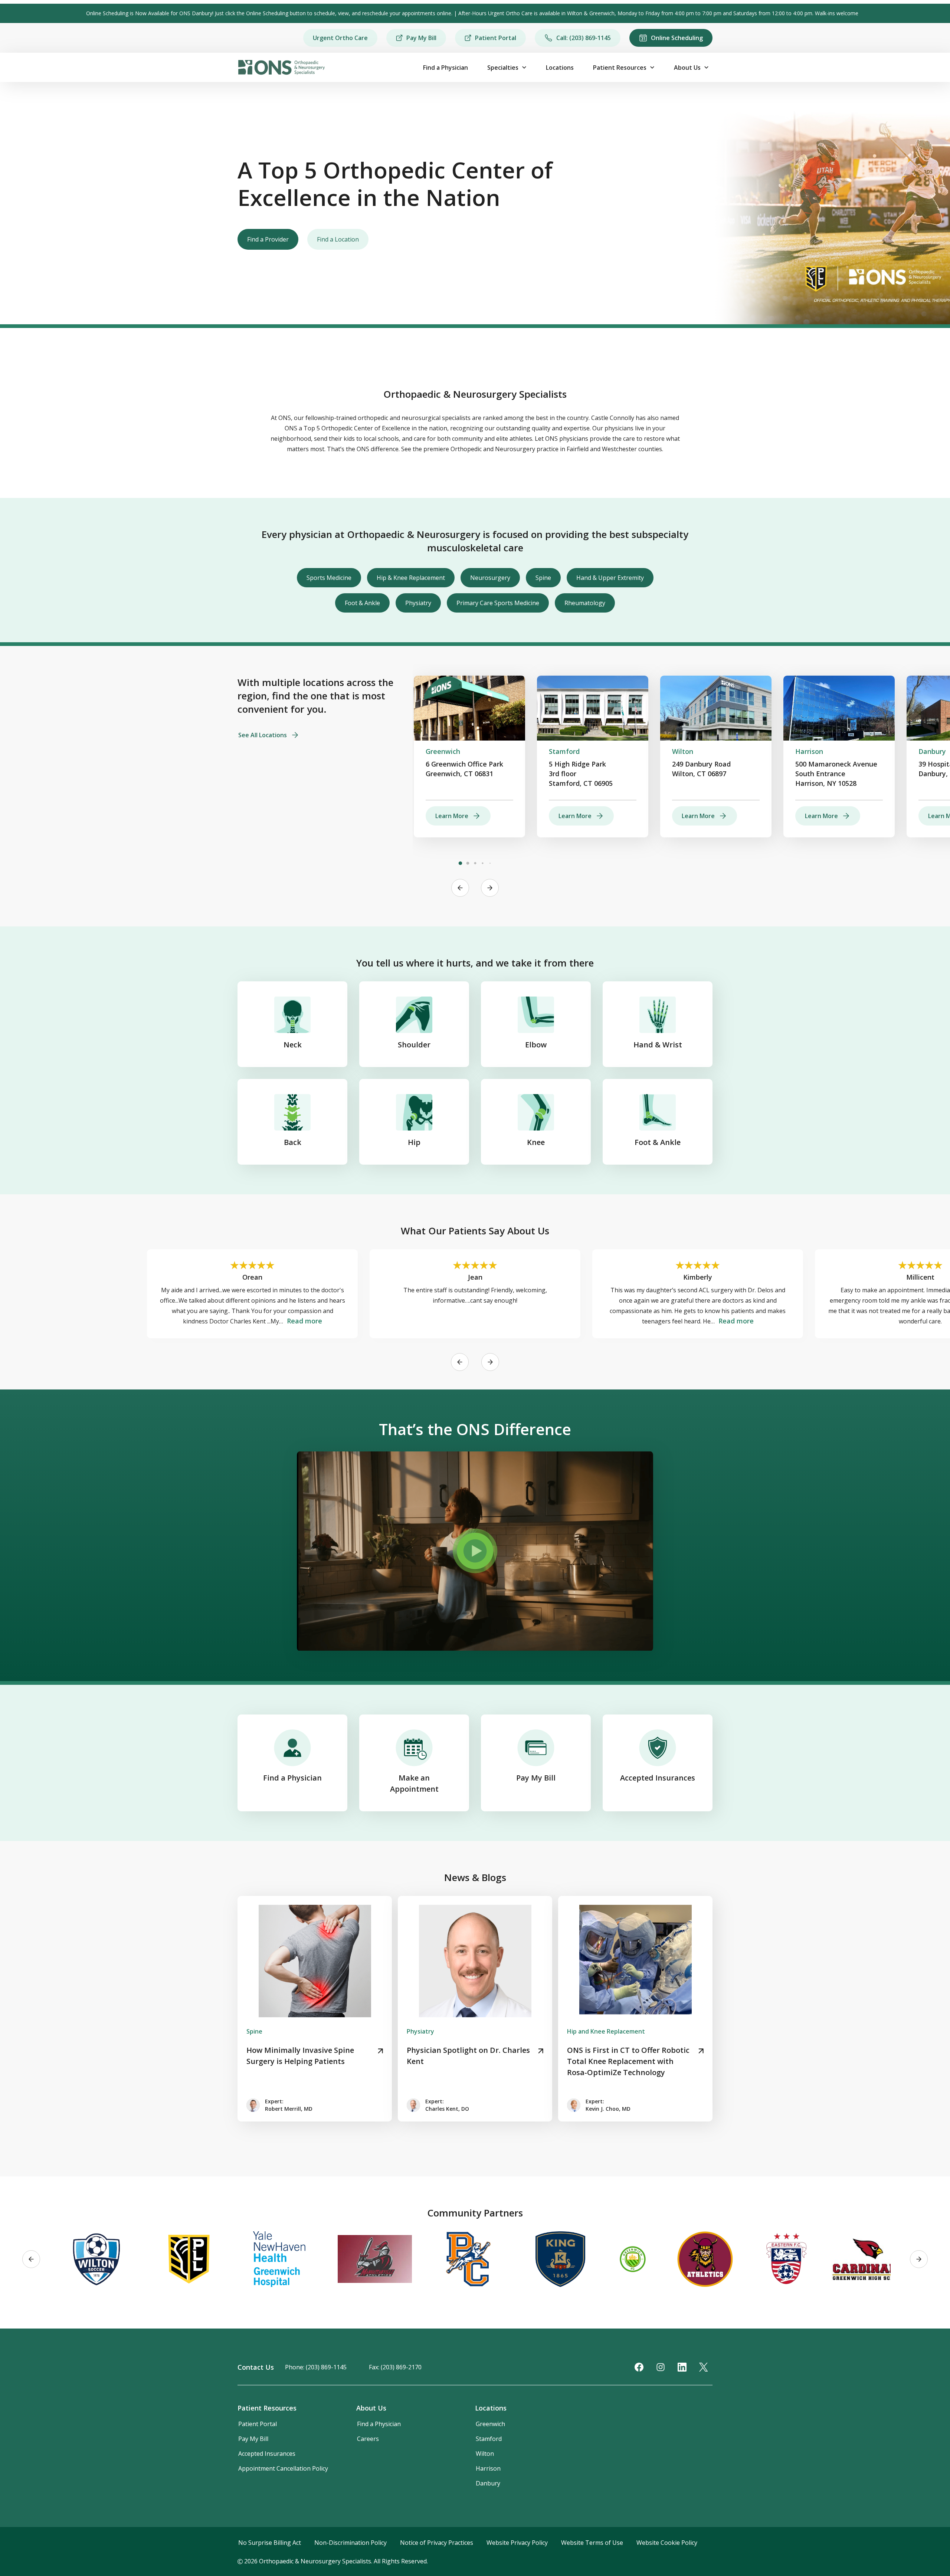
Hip (414, 1142)
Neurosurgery (490, 578)
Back (293, 1142)
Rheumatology (585, 603)
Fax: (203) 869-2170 (395, 2367)
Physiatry (418, 603)
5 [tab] (490, 863)
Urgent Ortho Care (340, 38)
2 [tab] (468, 863)
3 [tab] (475, 863)
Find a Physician (445, 68)
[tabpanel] (469, 757)
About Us (687, 68)
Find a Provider (268, 239)
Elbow (536, 1045)
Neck (293, 1045)
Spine (543, 578)
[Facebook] (639, 2367)
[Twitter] (704, 2367)
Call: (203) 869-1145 (584, 38)
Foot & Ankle (362, 603)
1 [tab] (460, 863)
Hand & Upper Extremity (610, 578)
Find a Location (338, 239)
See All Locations (263, 735)
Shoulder (414, 1045)
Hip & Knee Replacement (411, 578)
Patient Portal (496, 38)
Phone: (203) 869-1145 (316, 2367)
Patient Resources (620, 68)
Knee (536, 1142)
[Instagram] (661, 2367)
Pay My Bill (421, 38)
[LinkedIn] (682, 2367)
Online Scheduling (677, 38)
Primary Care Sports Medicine (498, 603)
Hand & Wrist (658, 1045)
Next (490, 888)
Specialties (503, 68)
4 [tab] (482, 863)
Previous (460, 888)
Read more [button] (304, 1321)
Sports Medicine (329, 578)
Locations (560, 68)
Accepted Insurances (658, 1778)
